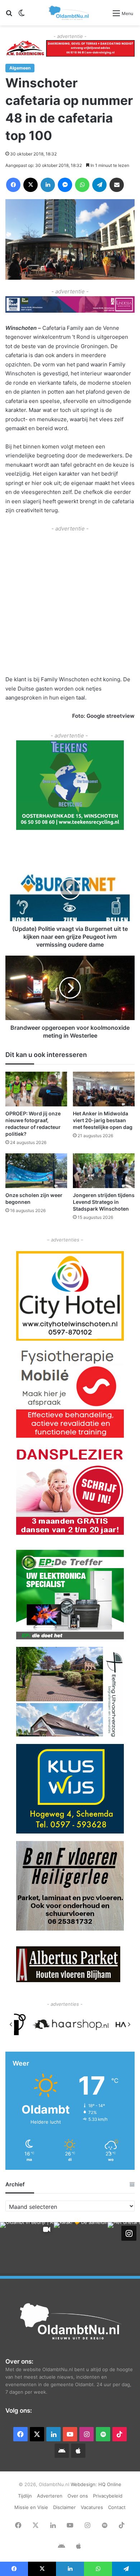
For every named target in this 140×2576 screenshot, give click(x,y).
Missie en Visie (31, 2507)
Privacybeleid (108, 2496)
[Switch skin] (22, 16)
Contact (117, 2507)
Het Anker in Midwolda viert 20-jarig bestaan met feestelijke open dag (103, 1120)
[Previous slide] (11, 2024)
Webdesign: (85, 2484)
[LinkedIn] (48, 185)
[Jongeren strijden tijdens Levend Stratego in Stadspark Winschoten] (104, 1171)
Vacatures (92, 2507)
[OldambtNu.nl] (69, 13)
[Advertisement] (70, 603)
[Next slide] (129, 2024)
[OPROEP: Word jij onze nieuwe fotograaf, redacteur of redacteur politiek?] (36, 1089)
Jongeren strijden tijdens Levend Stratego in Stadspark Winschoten (104, 1202)
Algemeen (20, 68)
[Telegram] (99, 185)
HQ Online (110, 2484)
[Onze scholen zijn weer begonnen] (36, 1171)
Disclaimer (64, 2507)
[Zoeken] (9, 16)
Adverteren (50, 2496)
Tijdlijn (25, 2496)
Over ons (78, 2496)
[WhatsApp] (82, 185)
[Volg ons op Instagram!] (129, 2233)
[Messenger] (65, 185)
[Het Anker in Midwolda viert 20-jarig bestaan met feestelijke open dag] (104, 1089)
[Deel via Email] (117, 185)
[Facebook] (13, 185)
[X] (31, 185)
